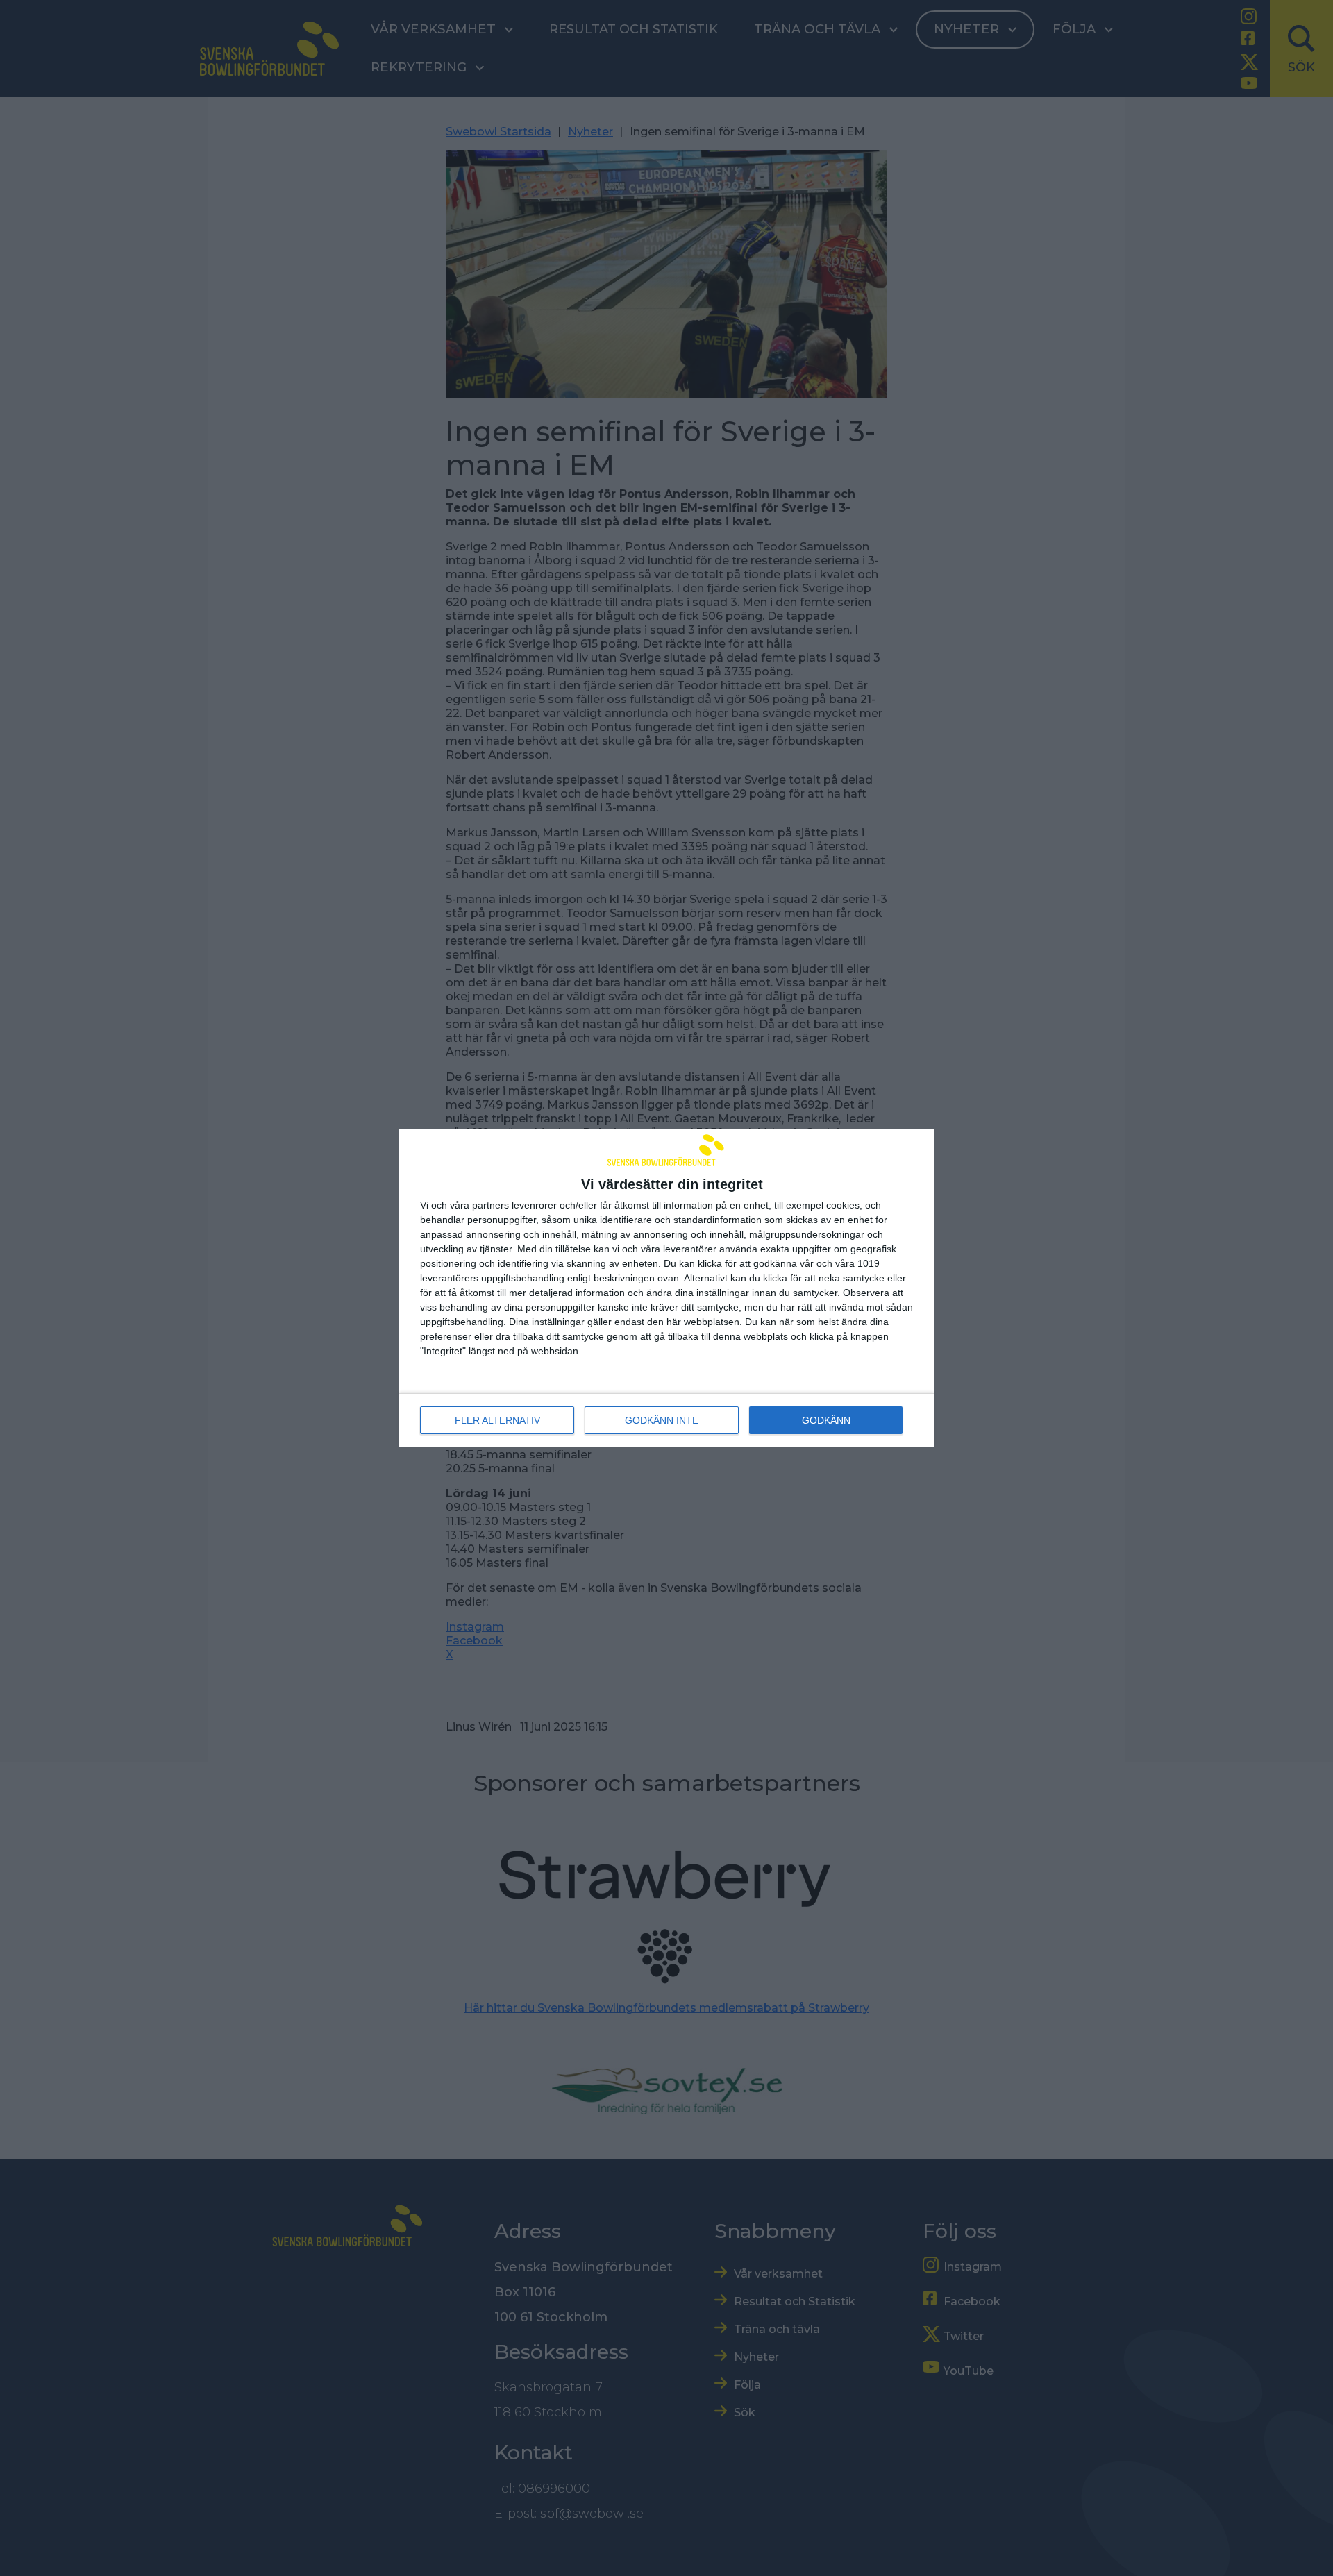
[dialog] (666, 1288)
